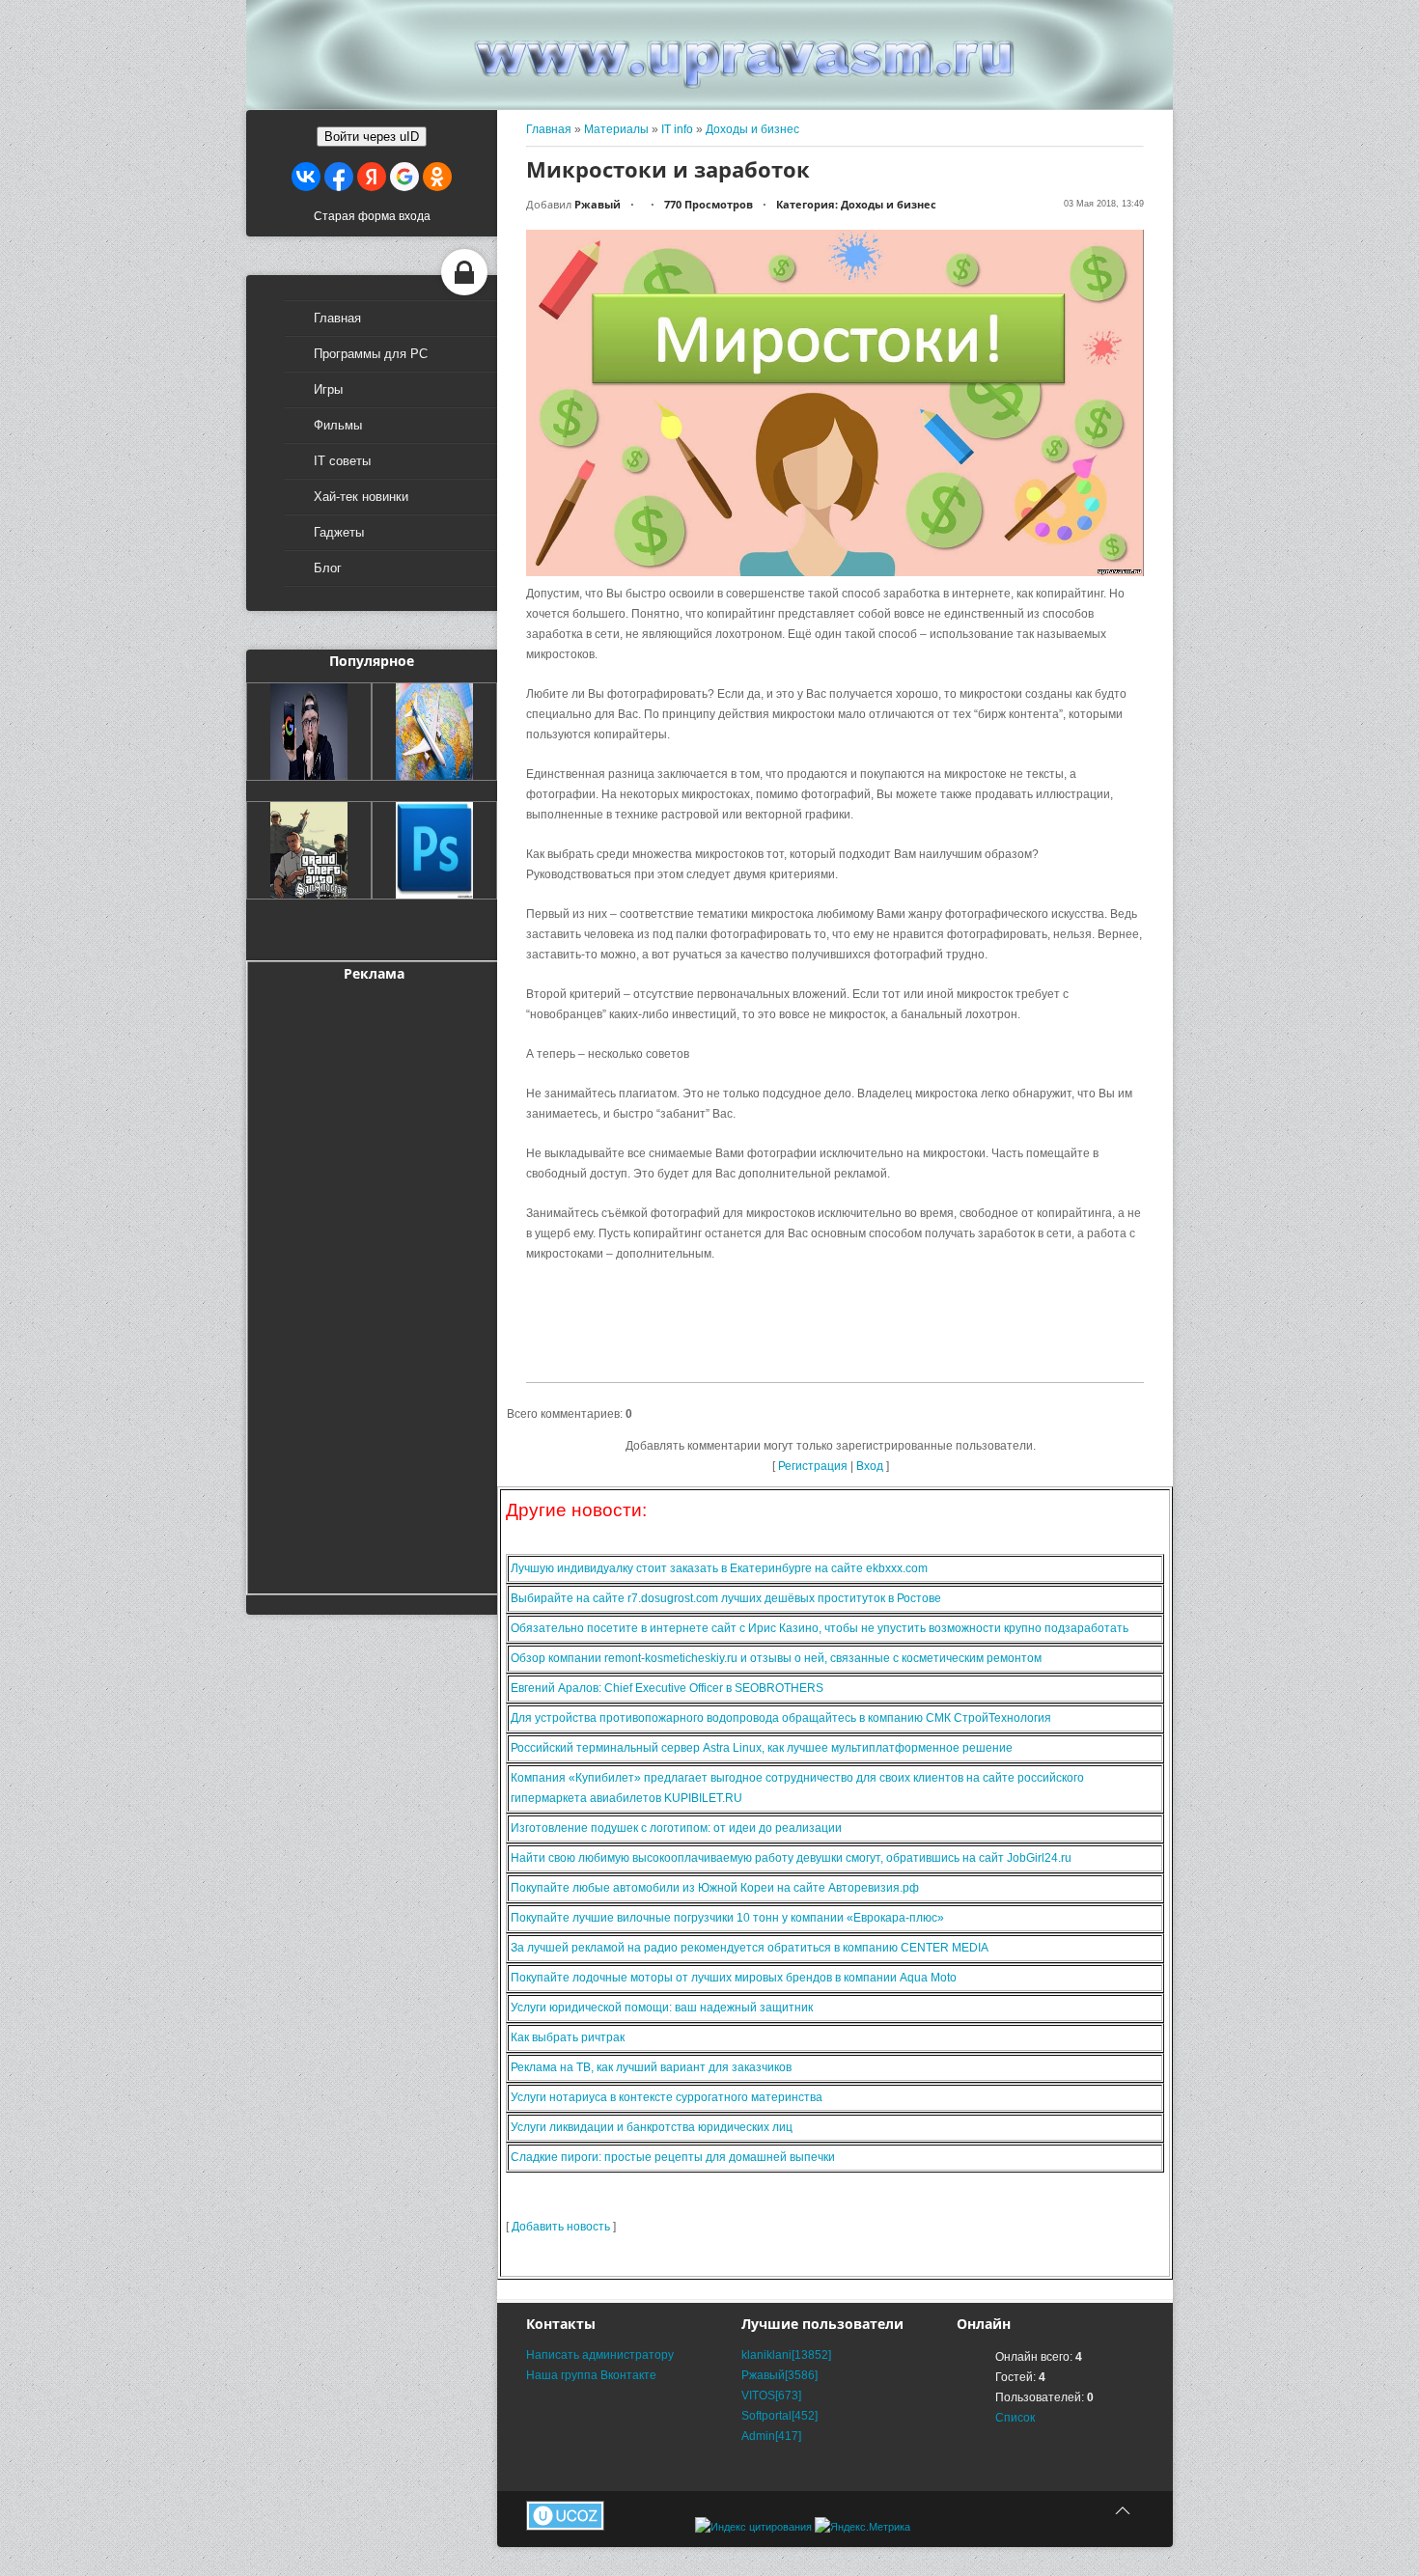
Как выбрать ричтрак (568, 2037)
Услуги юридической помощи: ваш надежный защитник (662, 2008)
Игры (328, 389)
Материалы (616, 129)
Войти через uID (372, 137)
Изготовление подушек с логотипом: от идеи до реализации (676, 1828)
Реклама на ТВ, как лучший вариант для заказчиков (651, 2067)
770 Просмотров (709, 204)
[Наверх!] (1123, 2511)
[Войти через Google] (404, 177)
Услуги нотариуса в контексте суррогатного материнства (667, 2097)
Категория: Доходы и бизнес (856, 204)
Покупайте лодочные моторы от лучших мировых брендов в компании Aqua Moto (734, 1978)
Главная (337, 318)
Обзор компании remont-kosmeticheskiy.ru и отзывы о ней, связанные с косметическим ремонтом (776, 1658)
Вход (870, 1466)
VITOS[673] (771, 2396)
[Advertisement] (374, 1285)
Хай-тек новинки (361, 497)
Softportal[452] (779, 2416)
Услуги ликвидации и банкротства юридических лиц (652, 2127)
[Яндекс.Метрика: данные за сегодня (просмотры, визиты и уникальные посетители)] (863, 2527)
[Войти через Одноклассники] (437, 177)
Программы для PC (371, 354)
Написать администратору (600, 2355)
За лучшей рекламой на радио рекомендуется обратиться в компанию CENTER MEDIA (750, 1948)
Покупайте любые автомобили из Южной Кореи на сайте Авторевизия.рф (715, 1888)
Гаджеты (339, 532)
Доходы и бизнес (752, 129)
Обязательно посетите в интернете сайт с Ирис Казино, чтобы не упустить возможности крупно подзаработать (820, 1628)
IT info (677, 129)
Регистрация (813, 1466)
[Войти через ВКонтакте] (306, 177)
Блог (328, 568)
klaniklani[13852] (786, 2355)
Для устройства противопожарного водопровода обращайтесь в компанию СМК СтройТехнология (781, 1718)
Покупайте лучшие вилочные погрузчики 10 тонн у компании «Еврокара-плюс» (727, 1918)
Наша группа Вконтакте (591, 2375)
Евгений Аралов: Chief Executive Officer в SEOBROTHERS (667, 1688)
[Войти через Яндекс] (372, 177)
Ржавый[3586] (779, 2375)
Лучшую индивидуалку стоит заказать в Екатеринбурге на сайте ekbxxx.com (719, 1568)
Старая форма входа (372, 216)
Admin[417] (771, 2436)
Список (1015, 2418)
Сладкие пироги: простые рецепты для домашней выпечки (673, 2157)
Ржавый (598, 204)
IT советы (342, 461)
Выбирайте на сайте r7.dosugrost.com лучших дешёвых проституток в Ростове (726, 1598)
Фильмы (338, 425)
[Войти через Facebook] (339, 177)
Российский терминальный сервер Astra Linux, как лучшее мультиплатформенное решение (762, 1748)
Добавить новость (561, 2227)
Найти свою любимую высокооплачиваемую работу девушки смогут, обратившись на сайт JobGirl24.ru (791, 1858)
